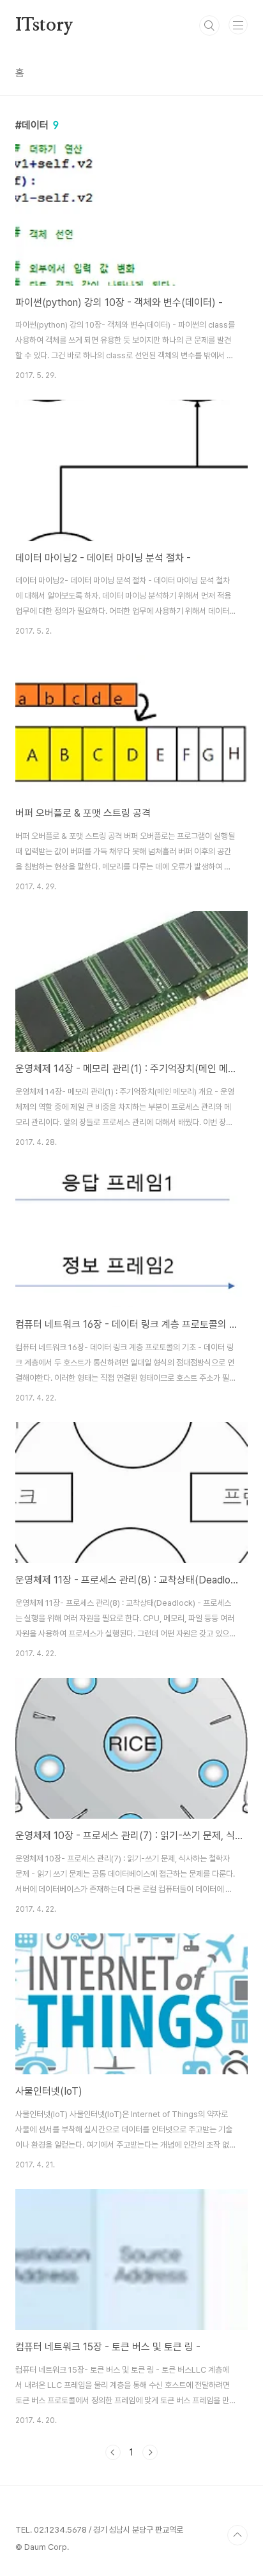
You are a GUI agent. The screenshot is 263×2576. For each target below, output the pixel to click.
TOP (237, 2535)
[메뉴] (238, 25)
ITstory (44, 25)
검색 (209, 25)
